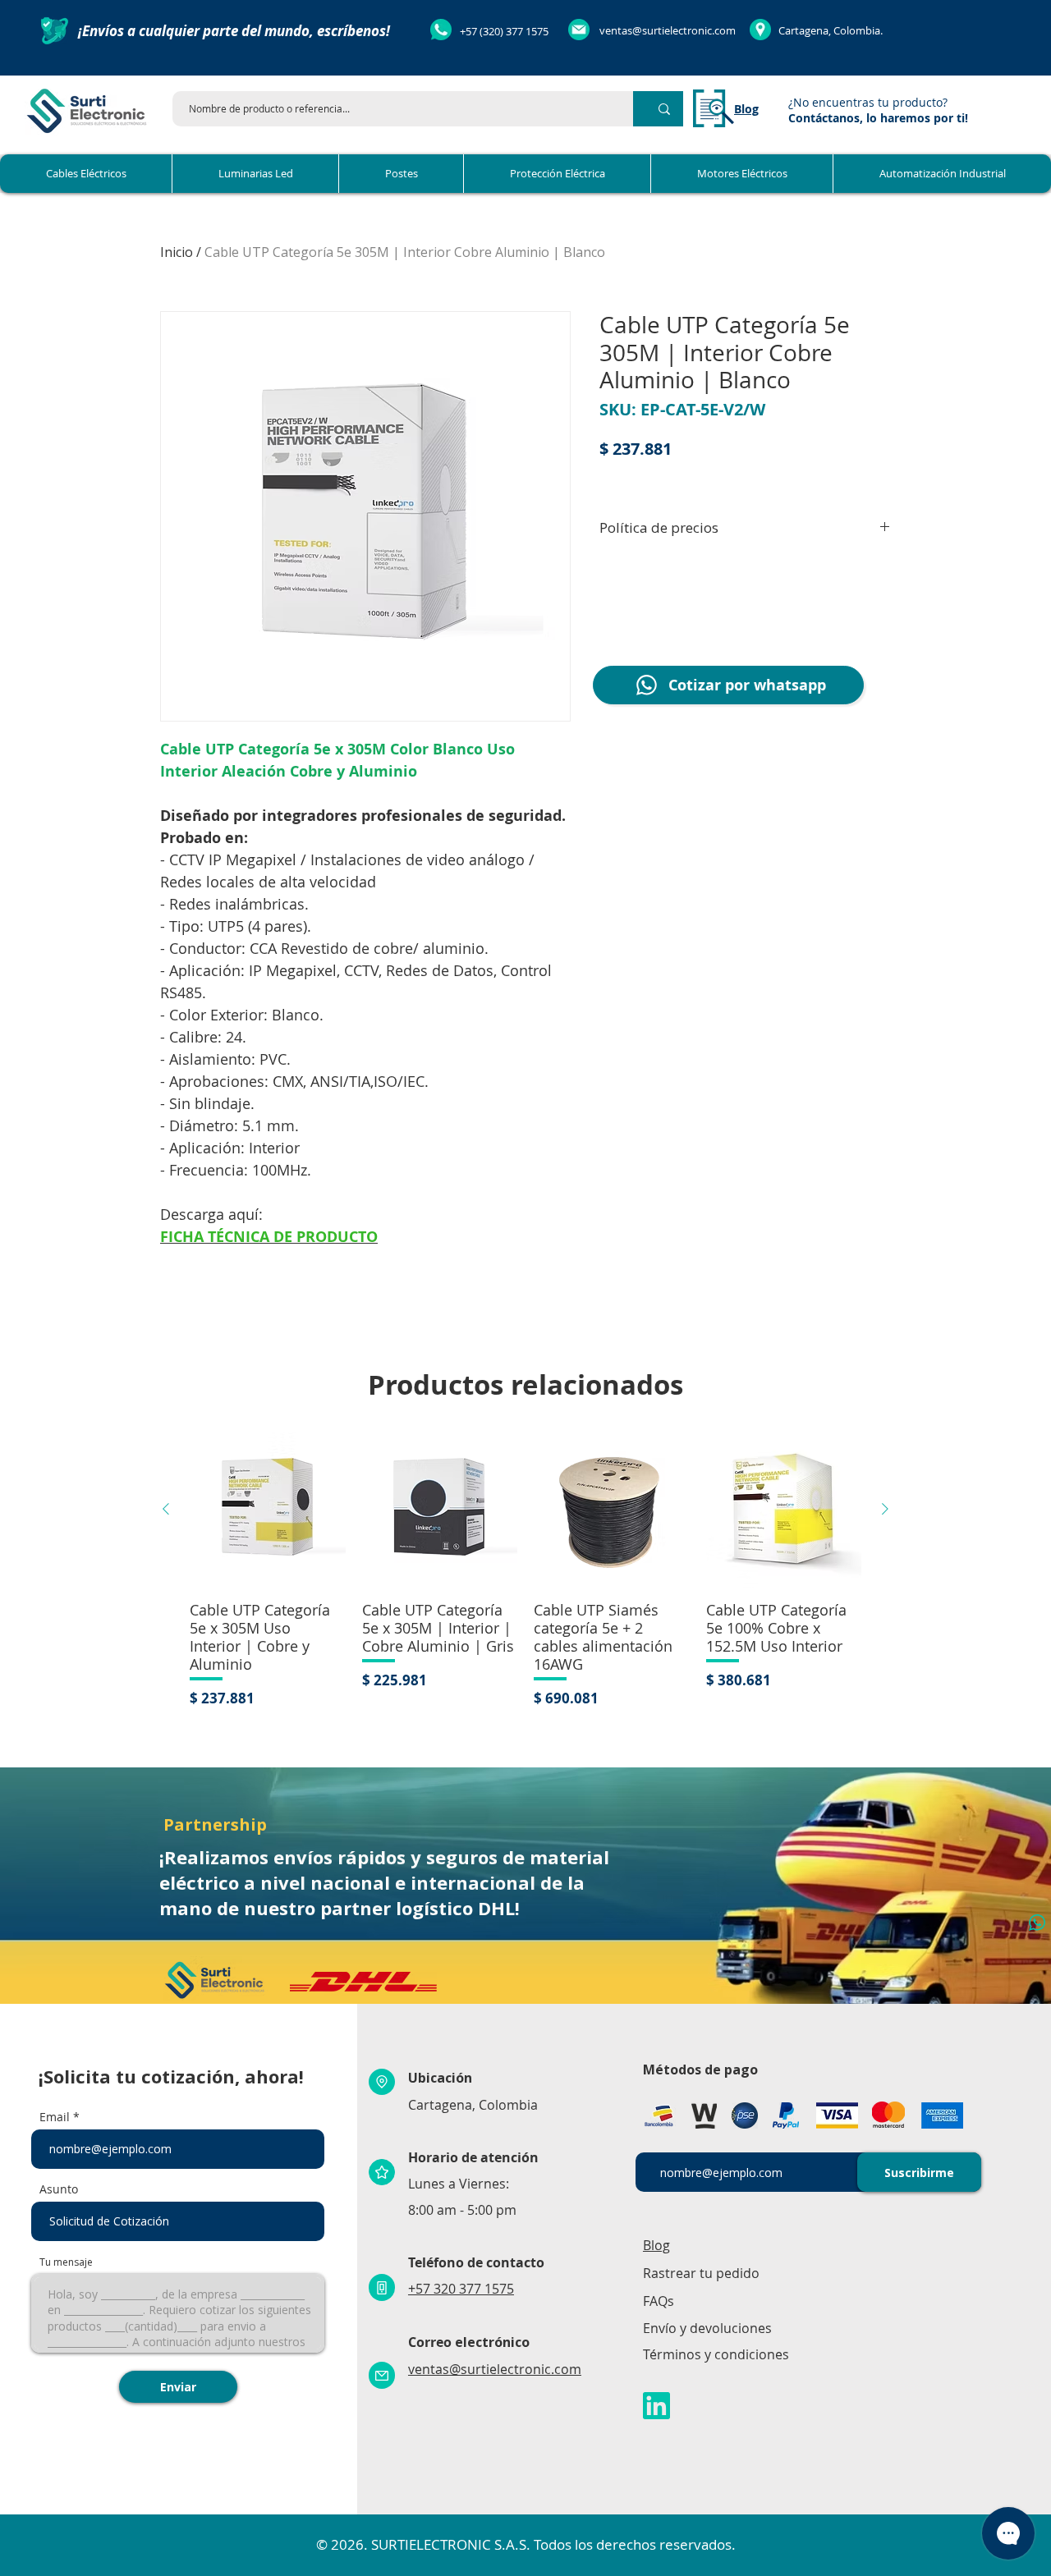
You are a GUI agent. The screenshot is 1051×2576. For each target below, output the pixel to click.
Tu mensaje (66, 2262)
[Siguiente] (885, 1509)
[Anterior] (166, 1509)
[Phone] (382, 2287)
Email (55, 2117)
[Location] (382, 2082)
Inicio (177, 252)
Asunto (59, 2189)
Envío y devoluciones (707, 2328)
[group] (525, 1570)
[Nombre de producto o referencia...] (664, 109)
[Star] (382, 2172)
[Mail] (382, 2375)
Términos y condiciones (716, 2354)
